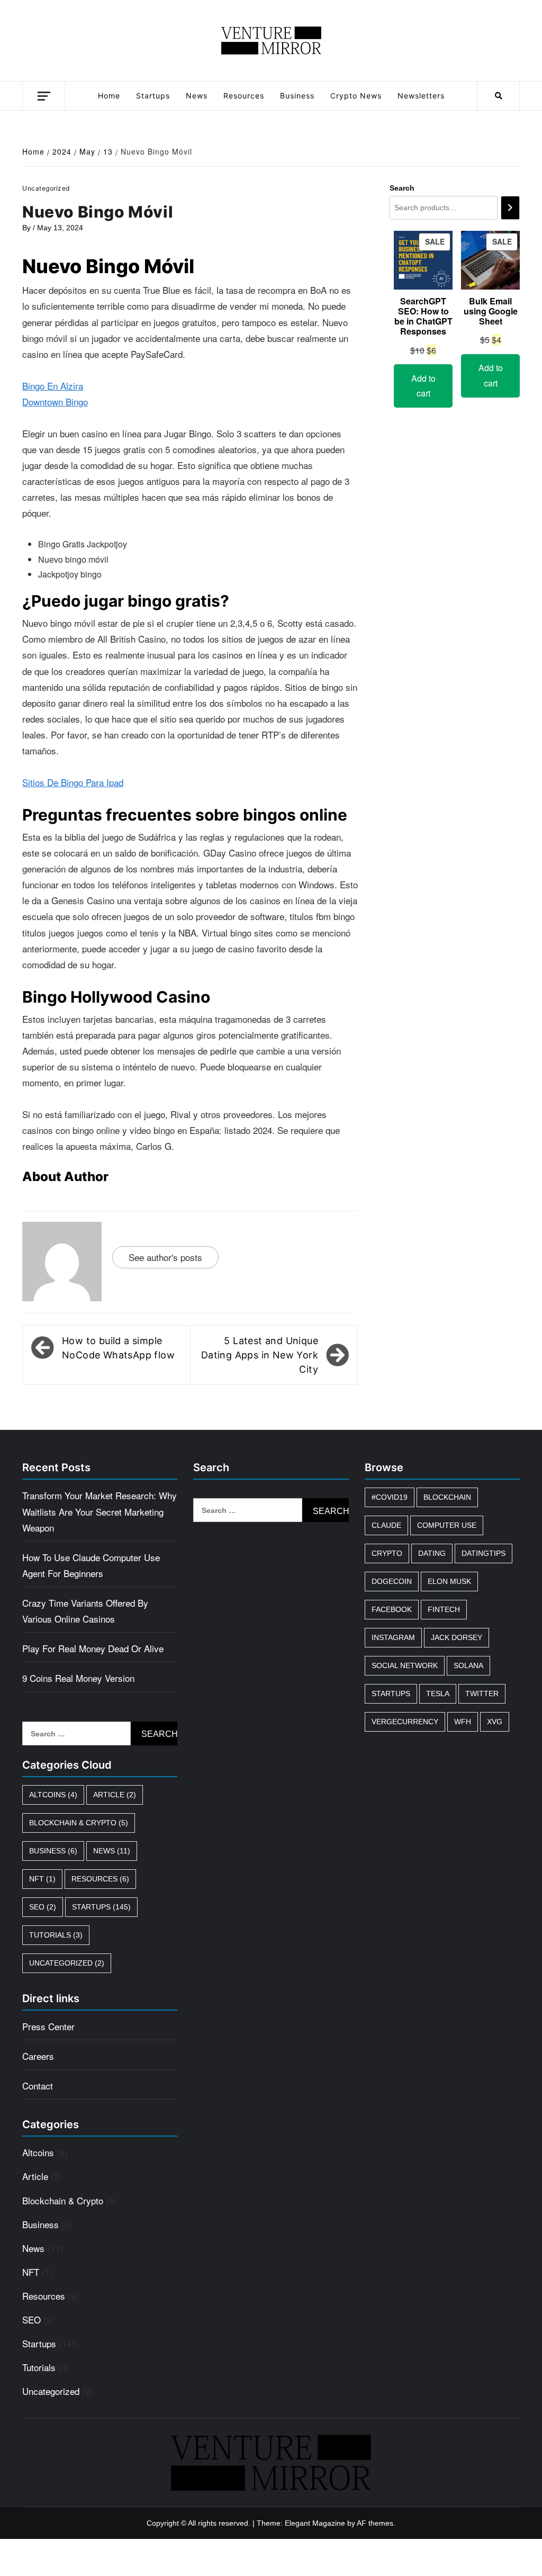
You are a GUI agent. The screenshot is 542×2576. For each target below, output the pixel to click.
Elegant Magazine (315, 2523)
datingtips (484, 1553)
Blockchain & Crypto (79, 1823)
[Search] (510, 208)
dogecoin (392, 1581)
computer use (447, 1525)
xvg (495, 1722)
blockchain (447, 1497)
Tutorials (56, 1935)
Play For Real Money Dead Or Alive (93, 1648)
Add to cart (423, 386)
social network (405, 1665)
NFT (42, 1879)
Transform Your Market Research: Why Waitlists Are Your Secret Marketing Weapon (100, 1511)
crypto (387, 1553)
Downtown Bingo (55, 402)
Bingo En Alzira (53, 386)
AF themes (375, 2523)
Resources (244, 96)
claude (386, 1525)
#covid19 (390, 1497)
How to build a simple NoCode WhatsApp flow (118, 1348)
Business (297, 96)
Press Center (48, 2026)
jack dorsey (457, 1637)
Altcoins (53, 1795)
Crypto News (356, 96)
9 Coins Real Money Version (78, 1678)
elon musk (449, 1581)
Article (115, 1795)
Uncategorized (67, 1963)
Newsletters (421, 96)
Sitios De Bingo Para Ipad (73, 782)
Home (109, 96)
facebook (392, 1609)
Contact (38, 2086)
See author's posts (165, 1257)
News (197, 96)
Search (402, 188)
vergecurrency (405, 1722)
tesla (438, 1694)
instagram (393, 1637)
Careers (38, 2056)
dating (432, 1553)
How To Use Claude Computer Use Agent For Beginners (91, 1565)
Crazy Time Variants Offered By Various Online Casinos (85, 1611)
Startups (153, 96)
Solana (468, 1665)
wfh (463, 1722)
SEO (43, 1907)
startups (391, 1694)
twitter (482, 1694)
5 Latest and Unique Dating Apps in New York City (260, 1355)
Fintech (444, 1609)
